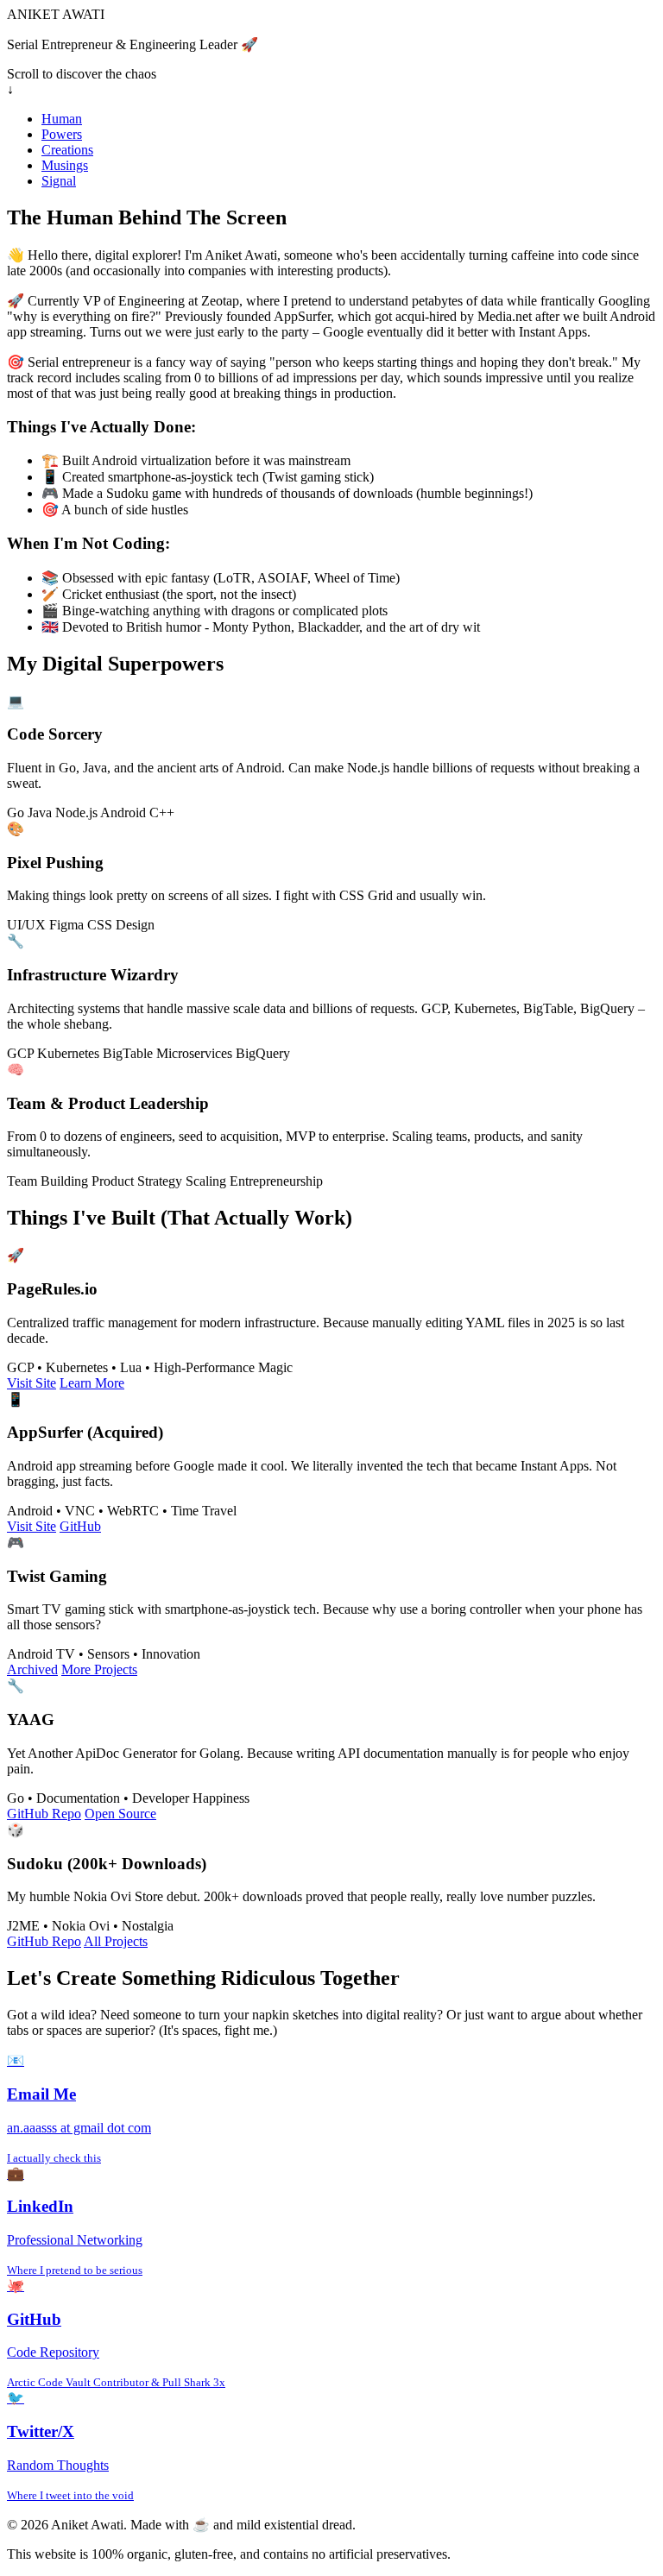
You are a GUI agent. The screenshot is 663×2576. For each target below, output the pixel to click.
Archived (32, 1669)
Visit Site (32, 1383)
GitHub (80, 1526)
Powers (62, 134)
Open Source (120, 1814)
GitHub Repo (44, 1814)
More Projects (99, 1669)
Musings (65, 165)
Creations (67, 150)
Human (62, 119)
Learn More (92, 1383)
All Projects (116, 1941)
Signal (59, 181)
